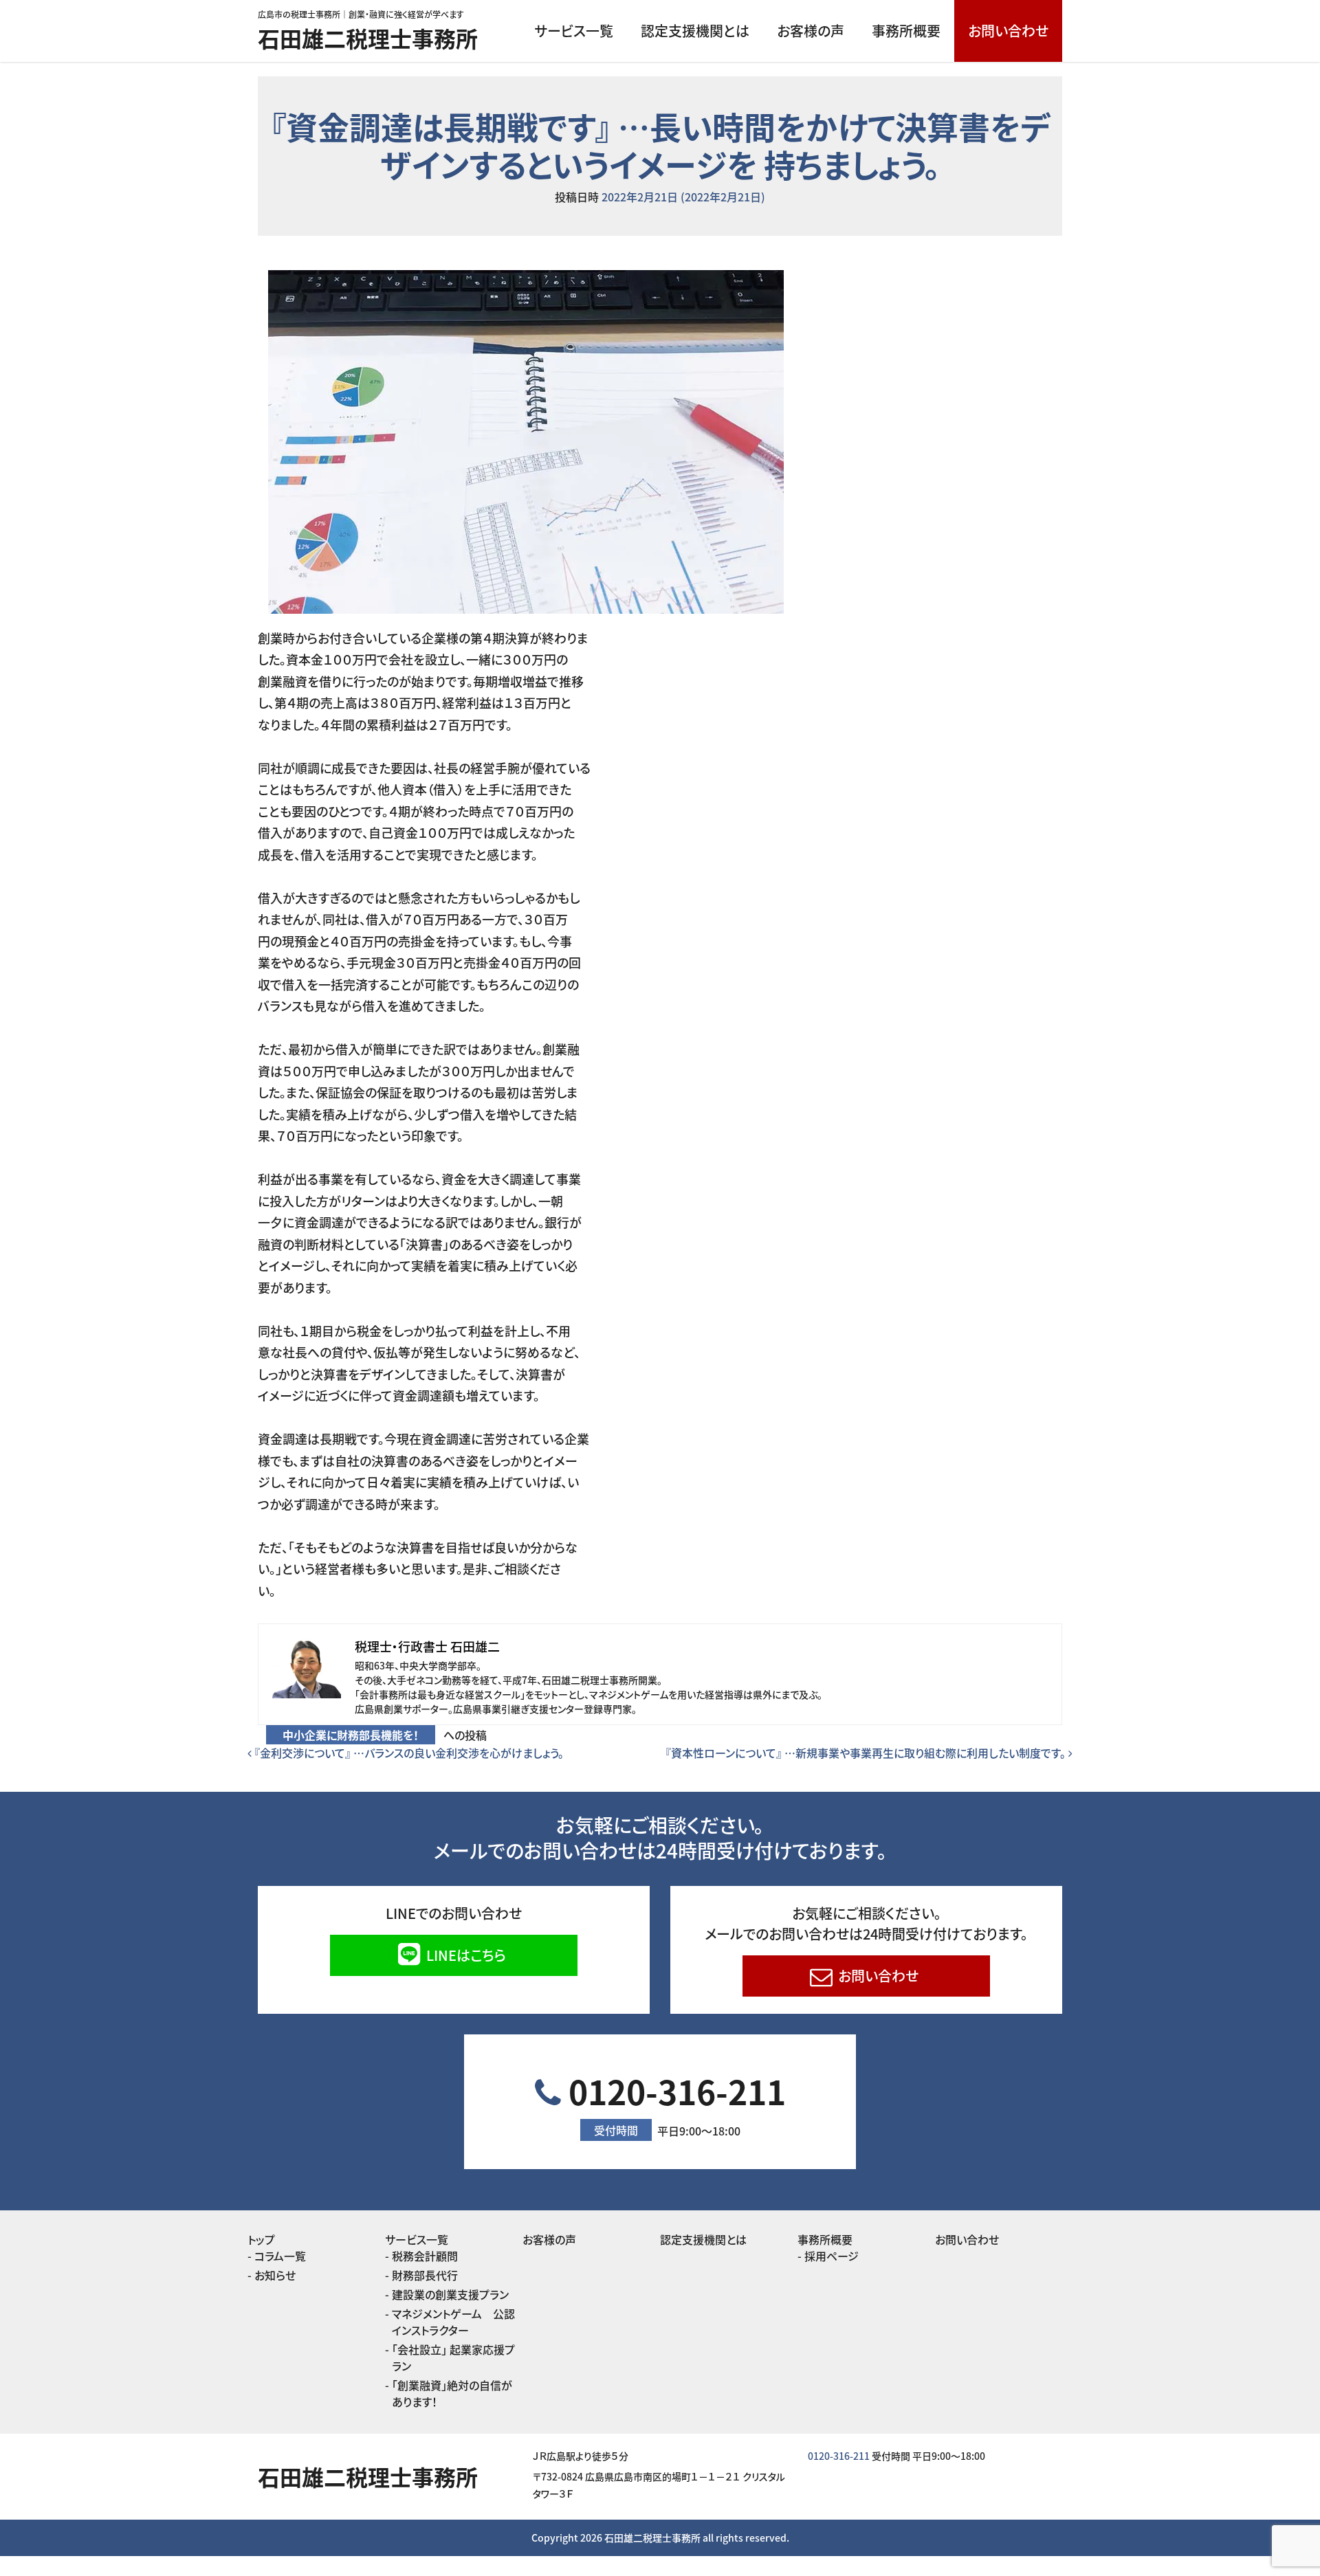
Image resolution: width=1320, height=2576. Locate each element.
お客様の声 (811, 31)
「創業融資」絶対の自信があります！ (452, 2393)
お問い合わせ (1008, 31)
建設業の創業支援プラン (450, 2294)
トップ (261, 2239)
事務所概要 (906, 31)
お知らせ (275, 2275)
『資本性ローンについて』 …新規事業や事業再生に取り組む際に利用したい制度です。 (867, 1753)
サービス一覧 (574, 31)
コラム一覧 (280, 2256)
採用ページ (832, 2256)
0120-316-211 (673, 2103)
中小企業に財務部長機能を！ (351, 1735)
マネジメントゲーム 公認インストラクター (453, 2322)
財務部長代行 (425, 2275)
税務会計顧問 (425, 2256)
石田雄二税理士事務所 (368, 38)
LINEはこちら (464, 1955)
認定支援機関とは (695, 31)
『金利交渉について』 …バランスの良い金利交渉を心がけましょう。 (408, 1753)
